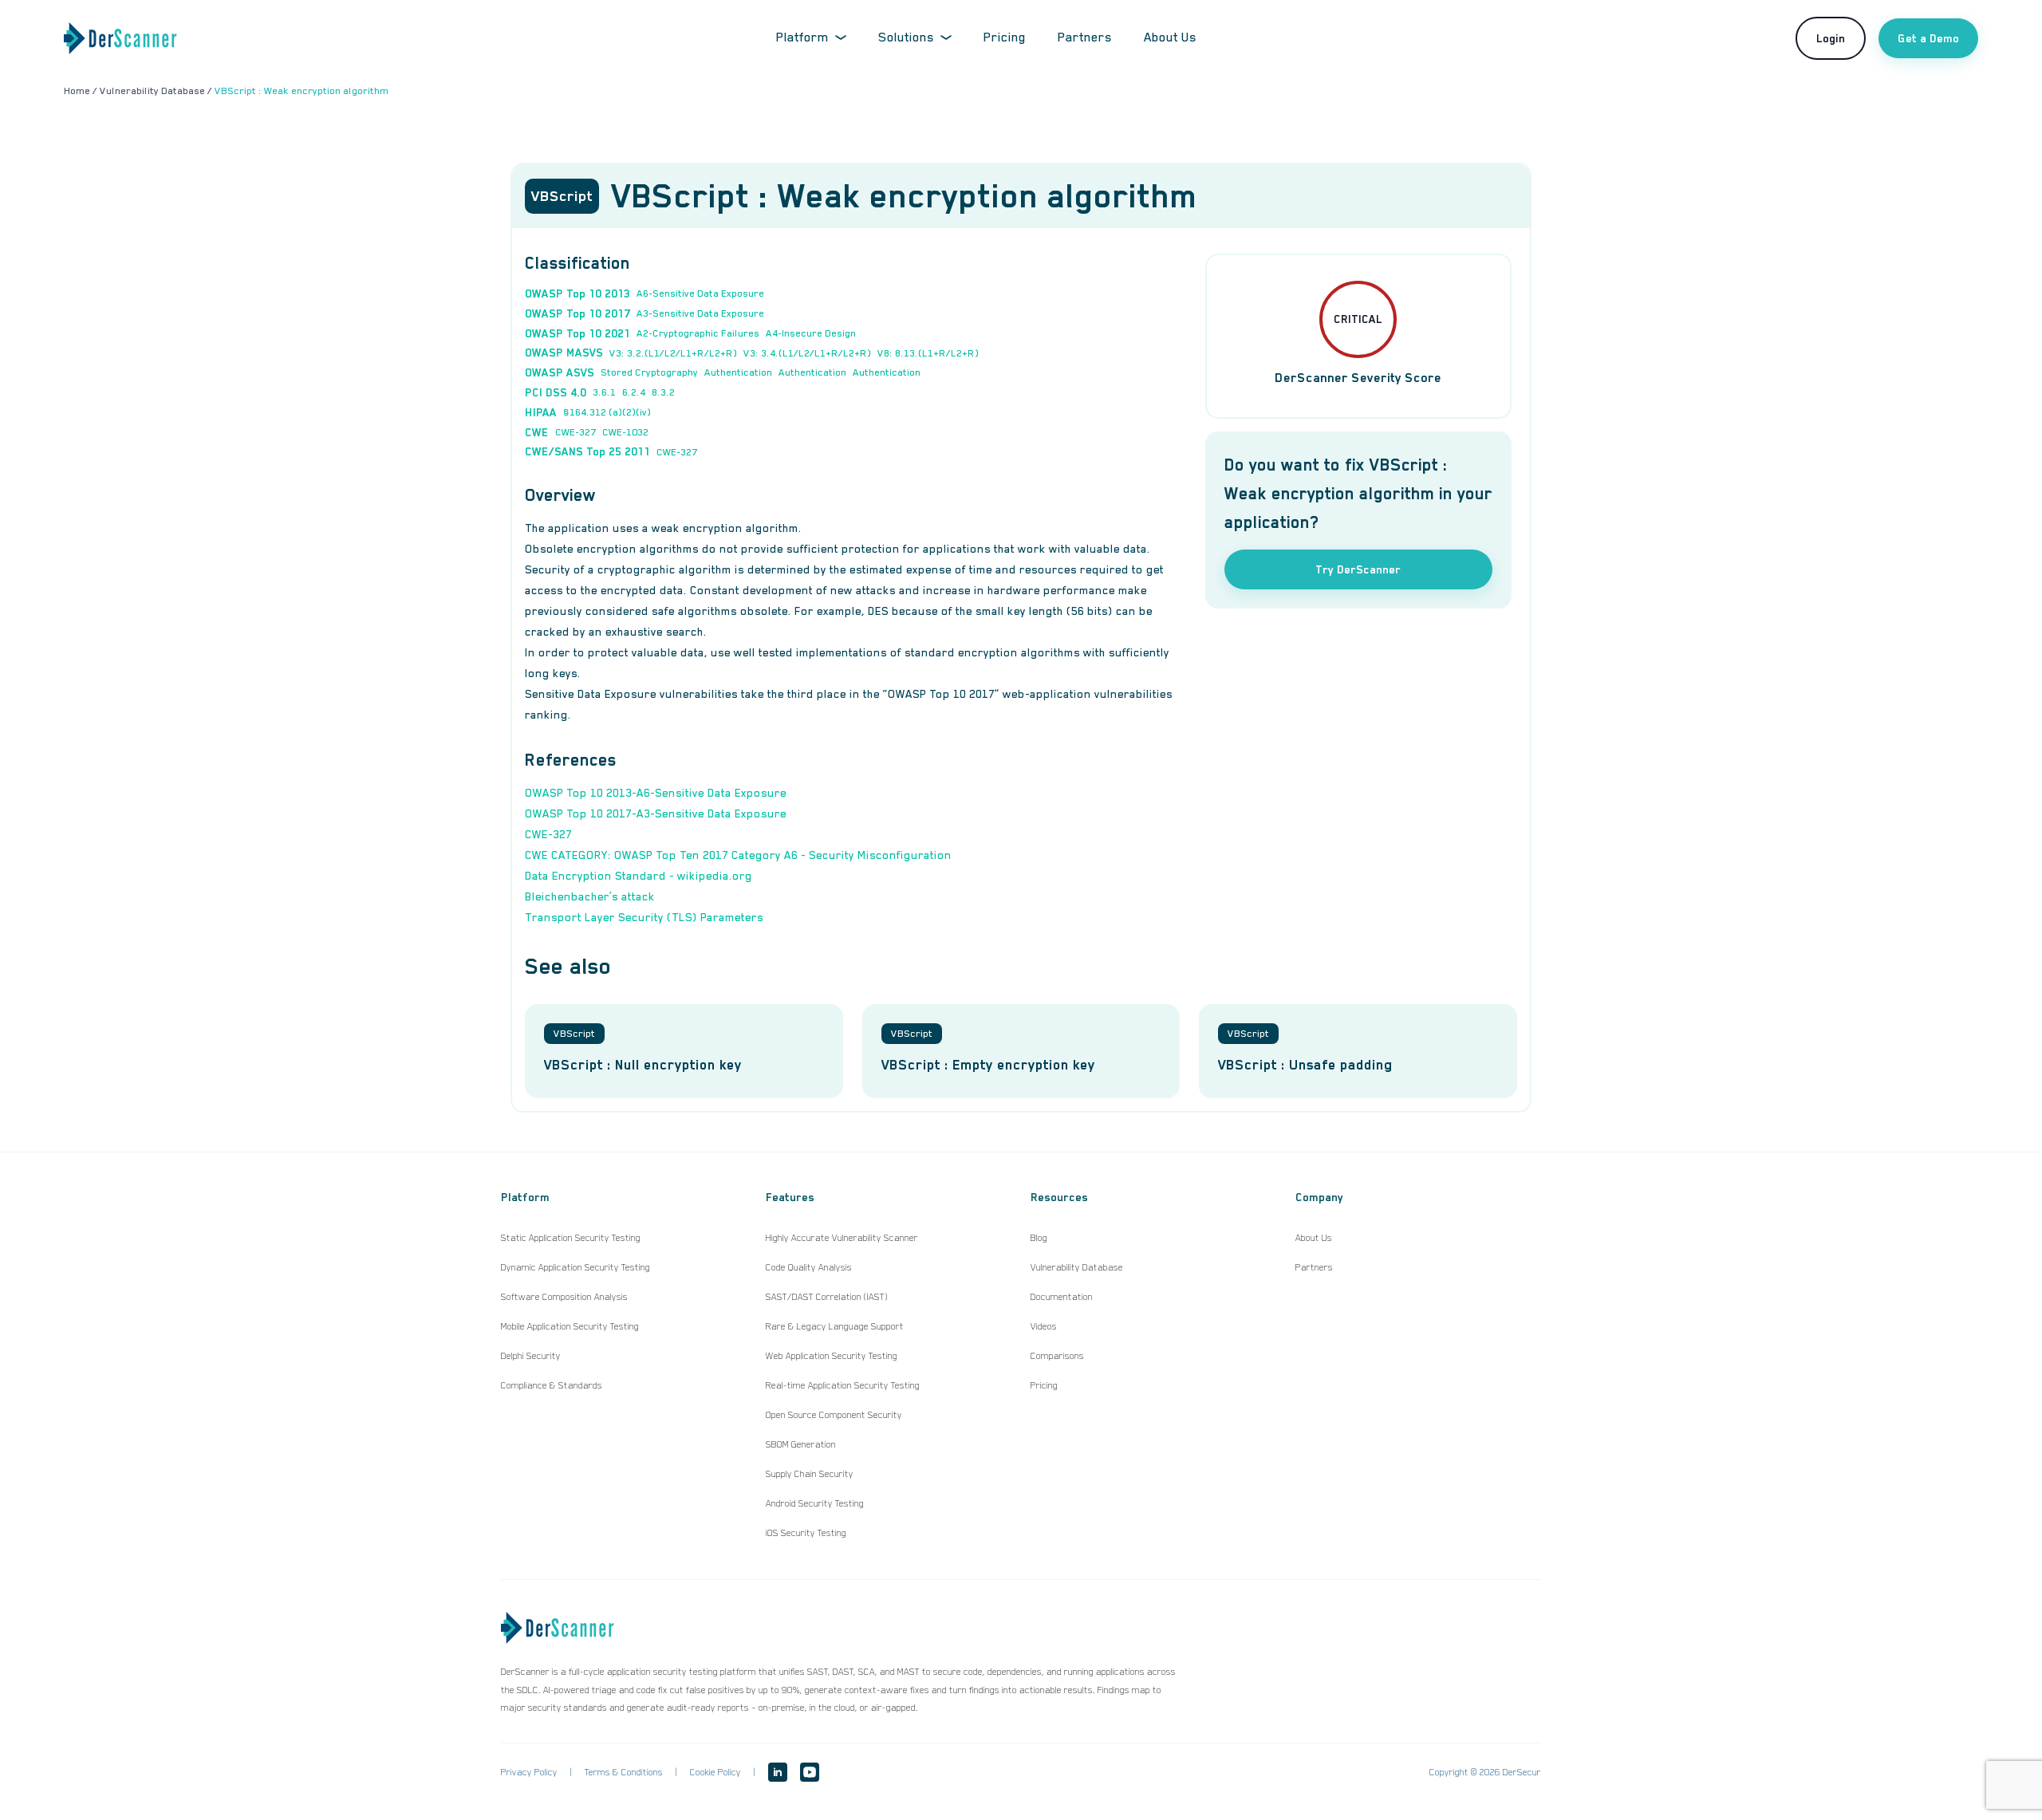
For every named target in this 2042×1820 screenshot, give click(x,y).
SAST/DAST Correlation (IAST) (827, 1297)
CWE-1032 (625, 432)
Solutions (906, 37)
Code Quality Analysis (809, 1267)
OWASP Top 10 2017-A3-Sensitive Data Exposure (656, 813)
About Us (1170, 37)
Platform (802, 37)
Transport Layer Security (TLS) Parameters (644, 917)
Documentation (1062, 1297)
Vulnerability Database (1077, 1267)
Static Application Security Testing (571, 1238)
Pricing (1005, 37)
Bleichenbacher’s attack (590, 896)
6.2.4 (634, 392)
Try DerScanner (1358, 569)
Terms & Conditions (624, 1772)
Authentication (738, 372)
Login (1831, 38)
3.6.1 (604, 392)
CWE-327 (576, 432)
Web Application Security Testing (832, 1356)
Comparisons (1057, 1356)
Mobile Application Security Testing (570, 1326)
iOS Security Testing (806, 1533)
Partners (1085, 37)
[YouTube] (810, 1772)
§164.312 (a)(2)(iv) (607, 412)
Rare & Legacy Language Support (835, 1326)
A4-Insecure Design (811, 333)
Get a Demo (1928, 38)
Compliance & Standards (552, 1385)
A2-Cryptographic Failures (698, 333)
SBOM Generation (801, 1444)
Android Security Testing (815, 1503)
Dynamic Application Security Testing (576, 1267)
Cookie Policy (715, 1772)
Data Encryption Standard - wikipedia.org (639, 876)
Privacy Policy (529, 1772)
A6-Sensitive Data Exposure (700, 293)
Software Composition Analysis (564, 1297)
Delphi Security (531, 1356)
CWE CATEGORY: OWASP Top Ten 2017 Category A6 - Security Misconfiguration (738, 855)
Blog (1039, 1238)
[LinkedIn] (778, 1772)
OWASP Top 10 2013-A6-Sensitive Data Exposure (656, 793)
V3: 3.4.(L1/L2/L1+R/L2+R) (807, 353)
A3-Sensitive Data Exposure (700, 313)
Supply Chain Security (810, 1474)
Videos (1044, 1326)
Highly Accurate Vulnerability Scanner (842, 1238)
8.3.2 (663, 392)
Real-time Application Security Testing (843, 1385)
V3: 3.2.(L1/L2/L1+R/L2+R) (673, 353)
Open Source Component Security (834, 1415)
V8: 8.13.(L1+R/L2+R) (928, 353)
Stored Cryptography (649, 372)
